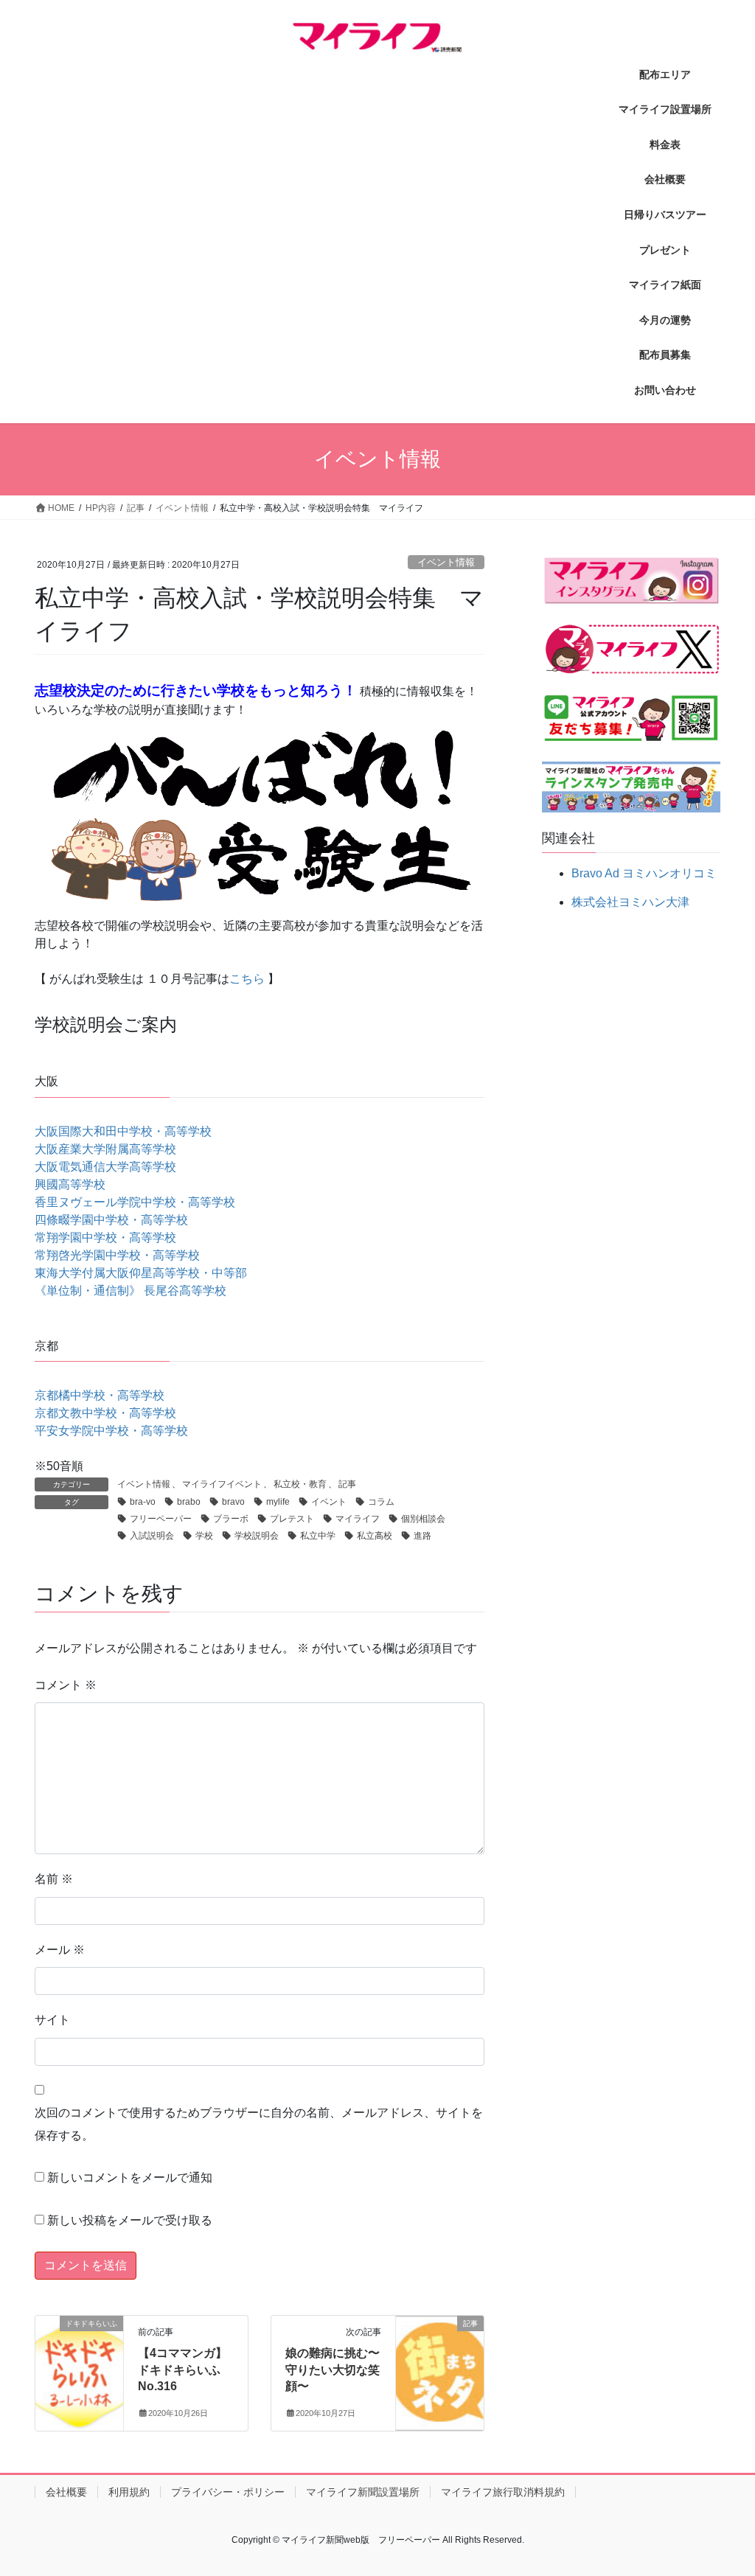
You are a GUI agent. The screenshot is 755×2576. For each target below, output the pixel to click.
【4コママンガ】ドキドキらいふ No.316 (182, 2370)
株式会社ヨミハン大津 (630, 902)
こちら (247, 979)
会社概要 (66, 2492)
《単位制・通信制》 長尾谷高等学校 (131, 1291)
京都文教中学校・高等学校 (105, 1413)
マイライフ (358, 1519)
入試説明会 (152, 1536)
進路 (422, 1536)
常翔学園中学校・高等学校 (105, 1237)
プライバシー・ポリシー (228, 2492)
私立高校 (375, 1536)
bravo (233, 1502)
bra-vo (143, 1502)
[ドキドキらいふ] (79, 2363)
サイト (52, 2020)
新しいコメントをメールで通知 (130, 2178)
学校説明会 (257, 1536)
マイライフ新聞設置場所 (363, 2492)
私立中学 (318, 1536)
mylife (278, 1502)
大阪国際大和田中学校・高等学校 (123, 1131)
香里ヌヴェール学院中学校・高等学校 (135, 1202)
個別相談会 (423, 1519)
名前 (54, 1879)
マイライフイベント (222, 1484)
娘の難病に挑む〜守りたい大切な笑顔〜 (333, 2370)
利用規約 (129, 2492)
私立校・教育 (300, 1484)
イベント (329, 1502)
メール (60, 1950)
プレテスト (292, 1519)
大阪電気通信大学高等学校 (105, 1167)
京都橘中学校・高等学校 (100, 1395)
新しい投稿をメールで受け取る (130, 2220)
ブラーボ (231, 1519)
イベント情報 (446, 562)
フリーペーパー (161, 1519)
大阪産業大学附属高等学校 (105, 1149)
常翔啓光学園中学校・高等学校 (117, 1255)
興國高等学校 (70, 1184)
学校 (204, 1536)
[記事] (440, 2359)
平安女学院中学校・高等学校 (111, 1431)
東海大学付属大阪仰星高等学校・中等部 (141, 1273)
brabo (189, 1502)
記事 (347, 1484)
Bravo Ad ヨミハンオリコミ (644, 873)
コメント (66, 1685)
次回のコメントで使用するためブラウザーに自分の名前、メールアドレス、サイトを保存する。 (259, 2124)
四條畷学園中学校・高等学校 (111, 1220)
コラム (381, 1502)
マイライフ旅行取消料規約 (503, 2492)
